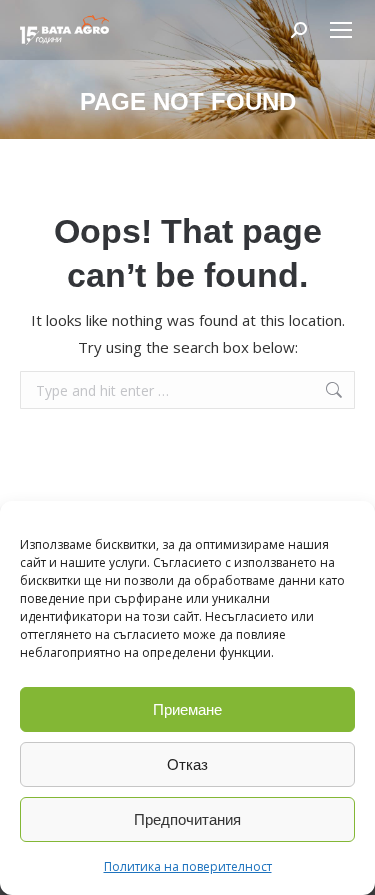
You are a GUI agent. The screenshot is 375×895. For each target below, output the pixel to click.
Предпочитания (187, 819)
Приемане (187, 709)
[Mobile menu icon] (341, 30)
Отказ (187, 764)
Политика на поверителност (188, 866)
